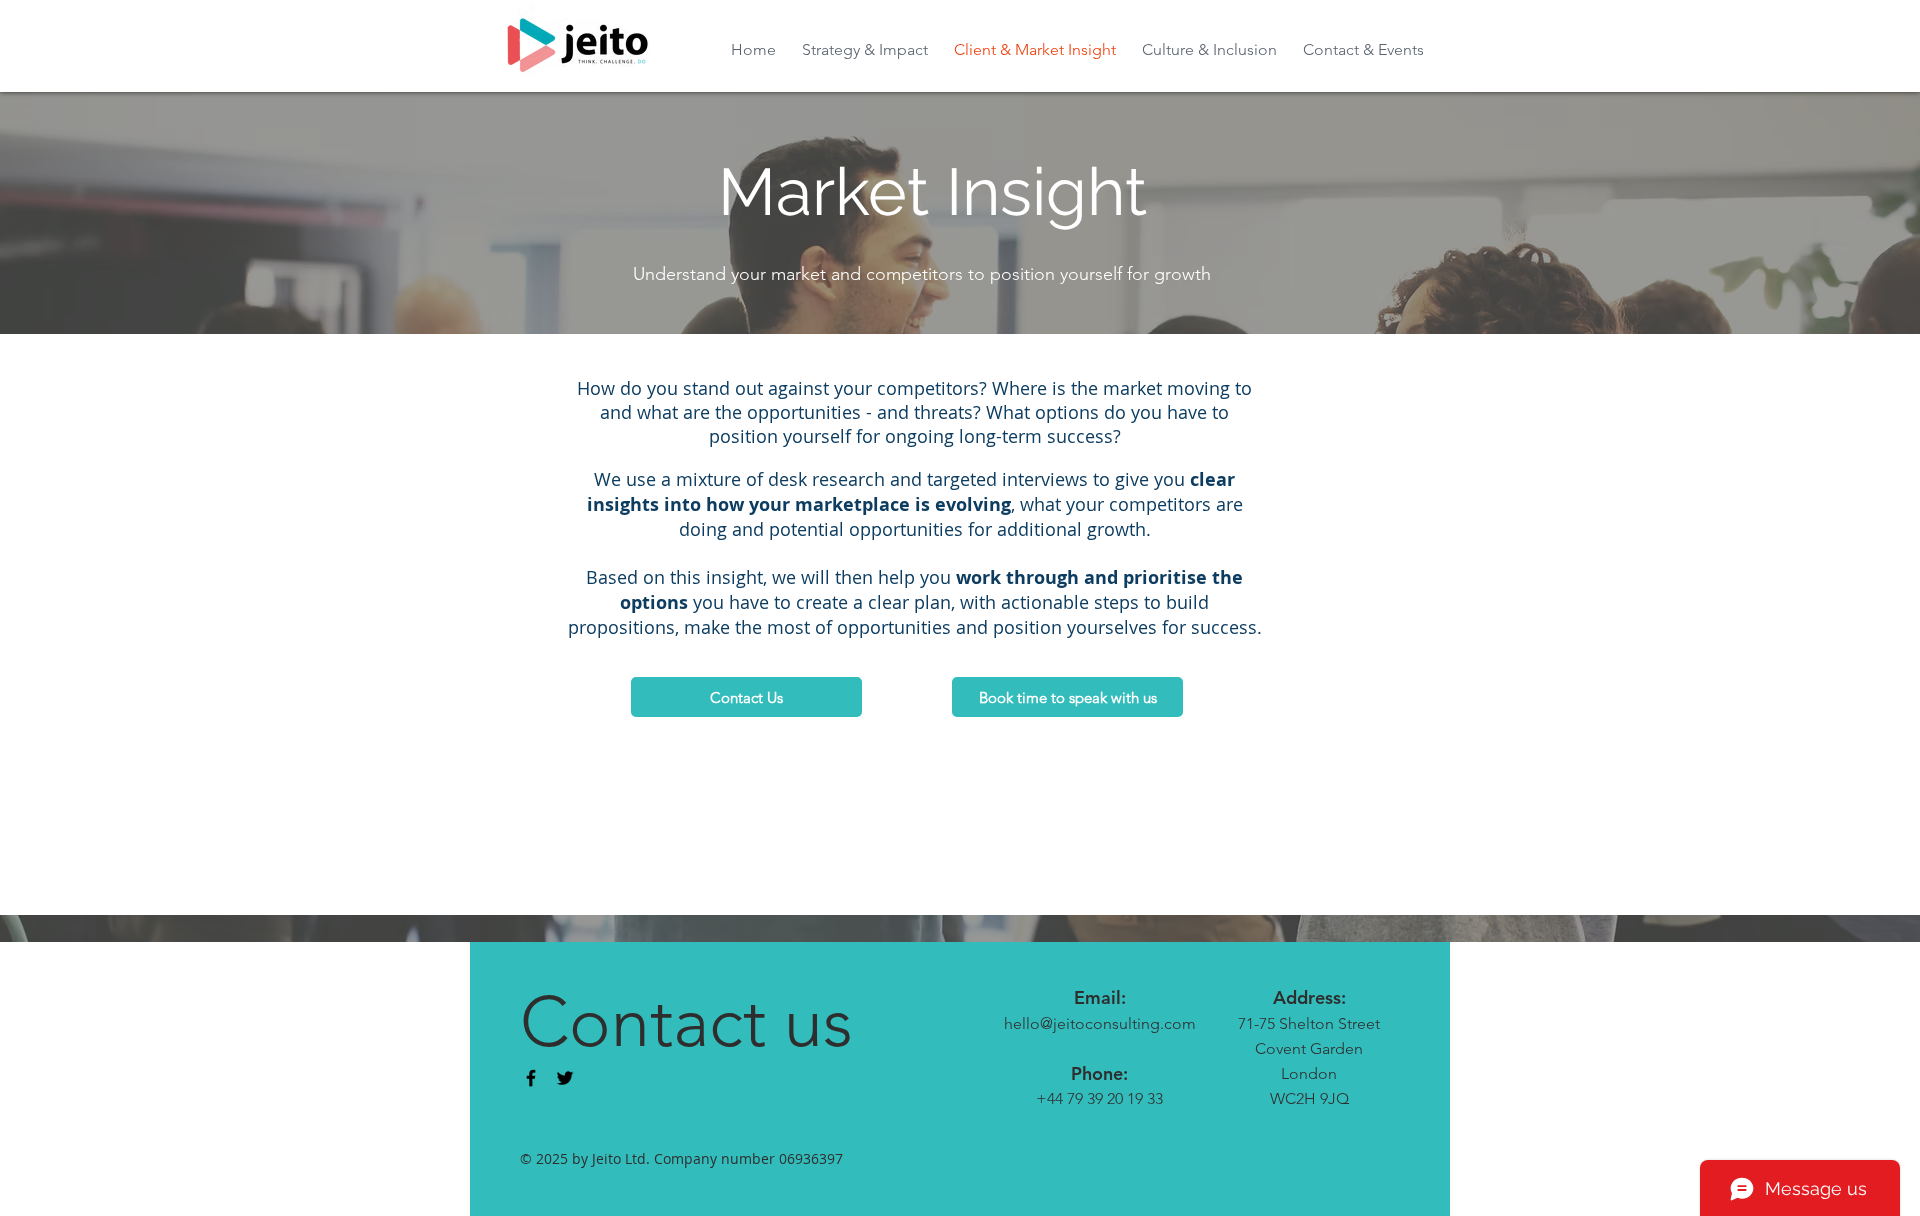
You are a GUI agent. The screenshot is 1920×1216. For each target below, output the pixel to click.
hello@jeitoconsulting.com (1100, 1023)
